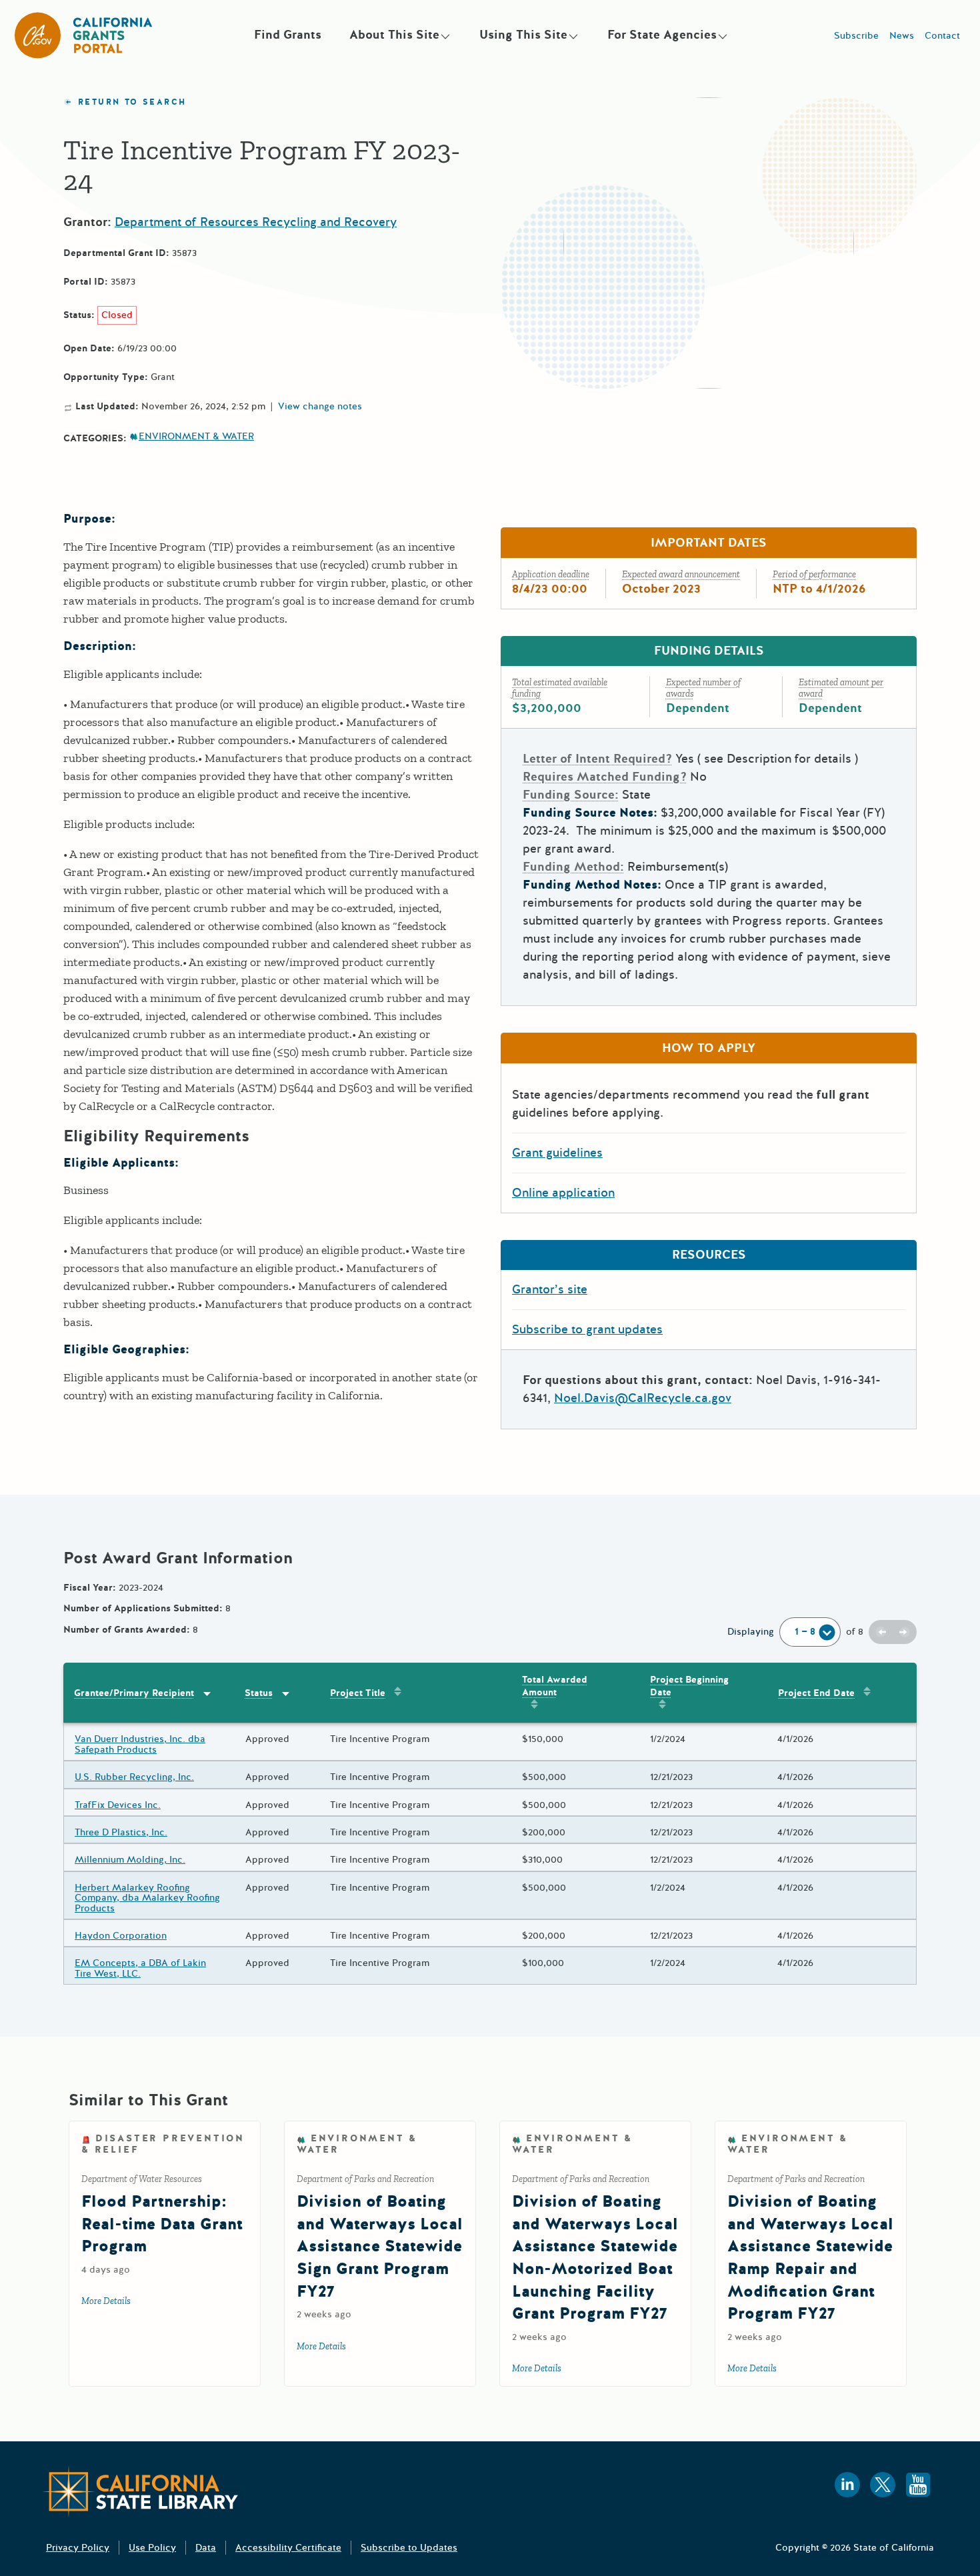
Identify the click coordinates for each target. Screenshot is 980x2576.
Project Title (358, 1693)
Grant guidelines (557, 1153)
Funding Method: (573, 867)
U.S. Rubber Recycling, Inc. (134, 1777)
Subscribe (856, 36)
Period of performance (814, 574)
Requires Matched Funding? (605, 777)
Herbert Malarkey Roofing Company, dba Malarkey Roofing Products (147, 1898)
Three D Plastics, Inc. (121, 1832)
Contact (942, 36)
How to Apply (709, 1048)
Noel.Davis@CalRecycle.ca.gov (643, 1398)
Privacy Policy (78, 2548)
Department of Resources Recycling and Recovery (256, 222)
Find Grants (288, 35)
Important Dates (709, 543)
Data (206, 2548)
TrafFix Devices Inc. (118, 1805)
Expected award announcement (681, 574)
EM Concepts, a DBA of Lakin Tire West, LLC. (140, 1968)
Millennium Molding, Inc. (130, 1860)
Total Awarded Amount (555, 1686)
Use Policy (152, 2548)
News (902, 36)
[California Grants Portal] (84, 35)
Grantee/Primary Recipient (134, 1693)
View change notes (320, 407)
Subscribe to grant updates (587, 1329)
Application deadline (551, 574)
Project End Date (816, 1693)
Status (259, 1693)
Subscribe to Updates (409, 2548)
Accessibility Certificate (288, 2548)
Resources (709, 1255)
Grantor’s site (550, 1289)
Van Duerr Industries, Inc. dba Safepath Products (140, 1744)
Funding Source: (571, 795)
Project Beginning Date (689, 1686)
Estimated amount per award (841, 688)
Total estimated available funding (560, 688)
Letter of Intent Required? (597, 759)
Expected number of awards (703, 688)
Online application (563, 1193)
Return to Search (132, 102)
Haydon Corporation (121, 1936)
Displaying (751, 1632)
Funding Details (709, 651)
